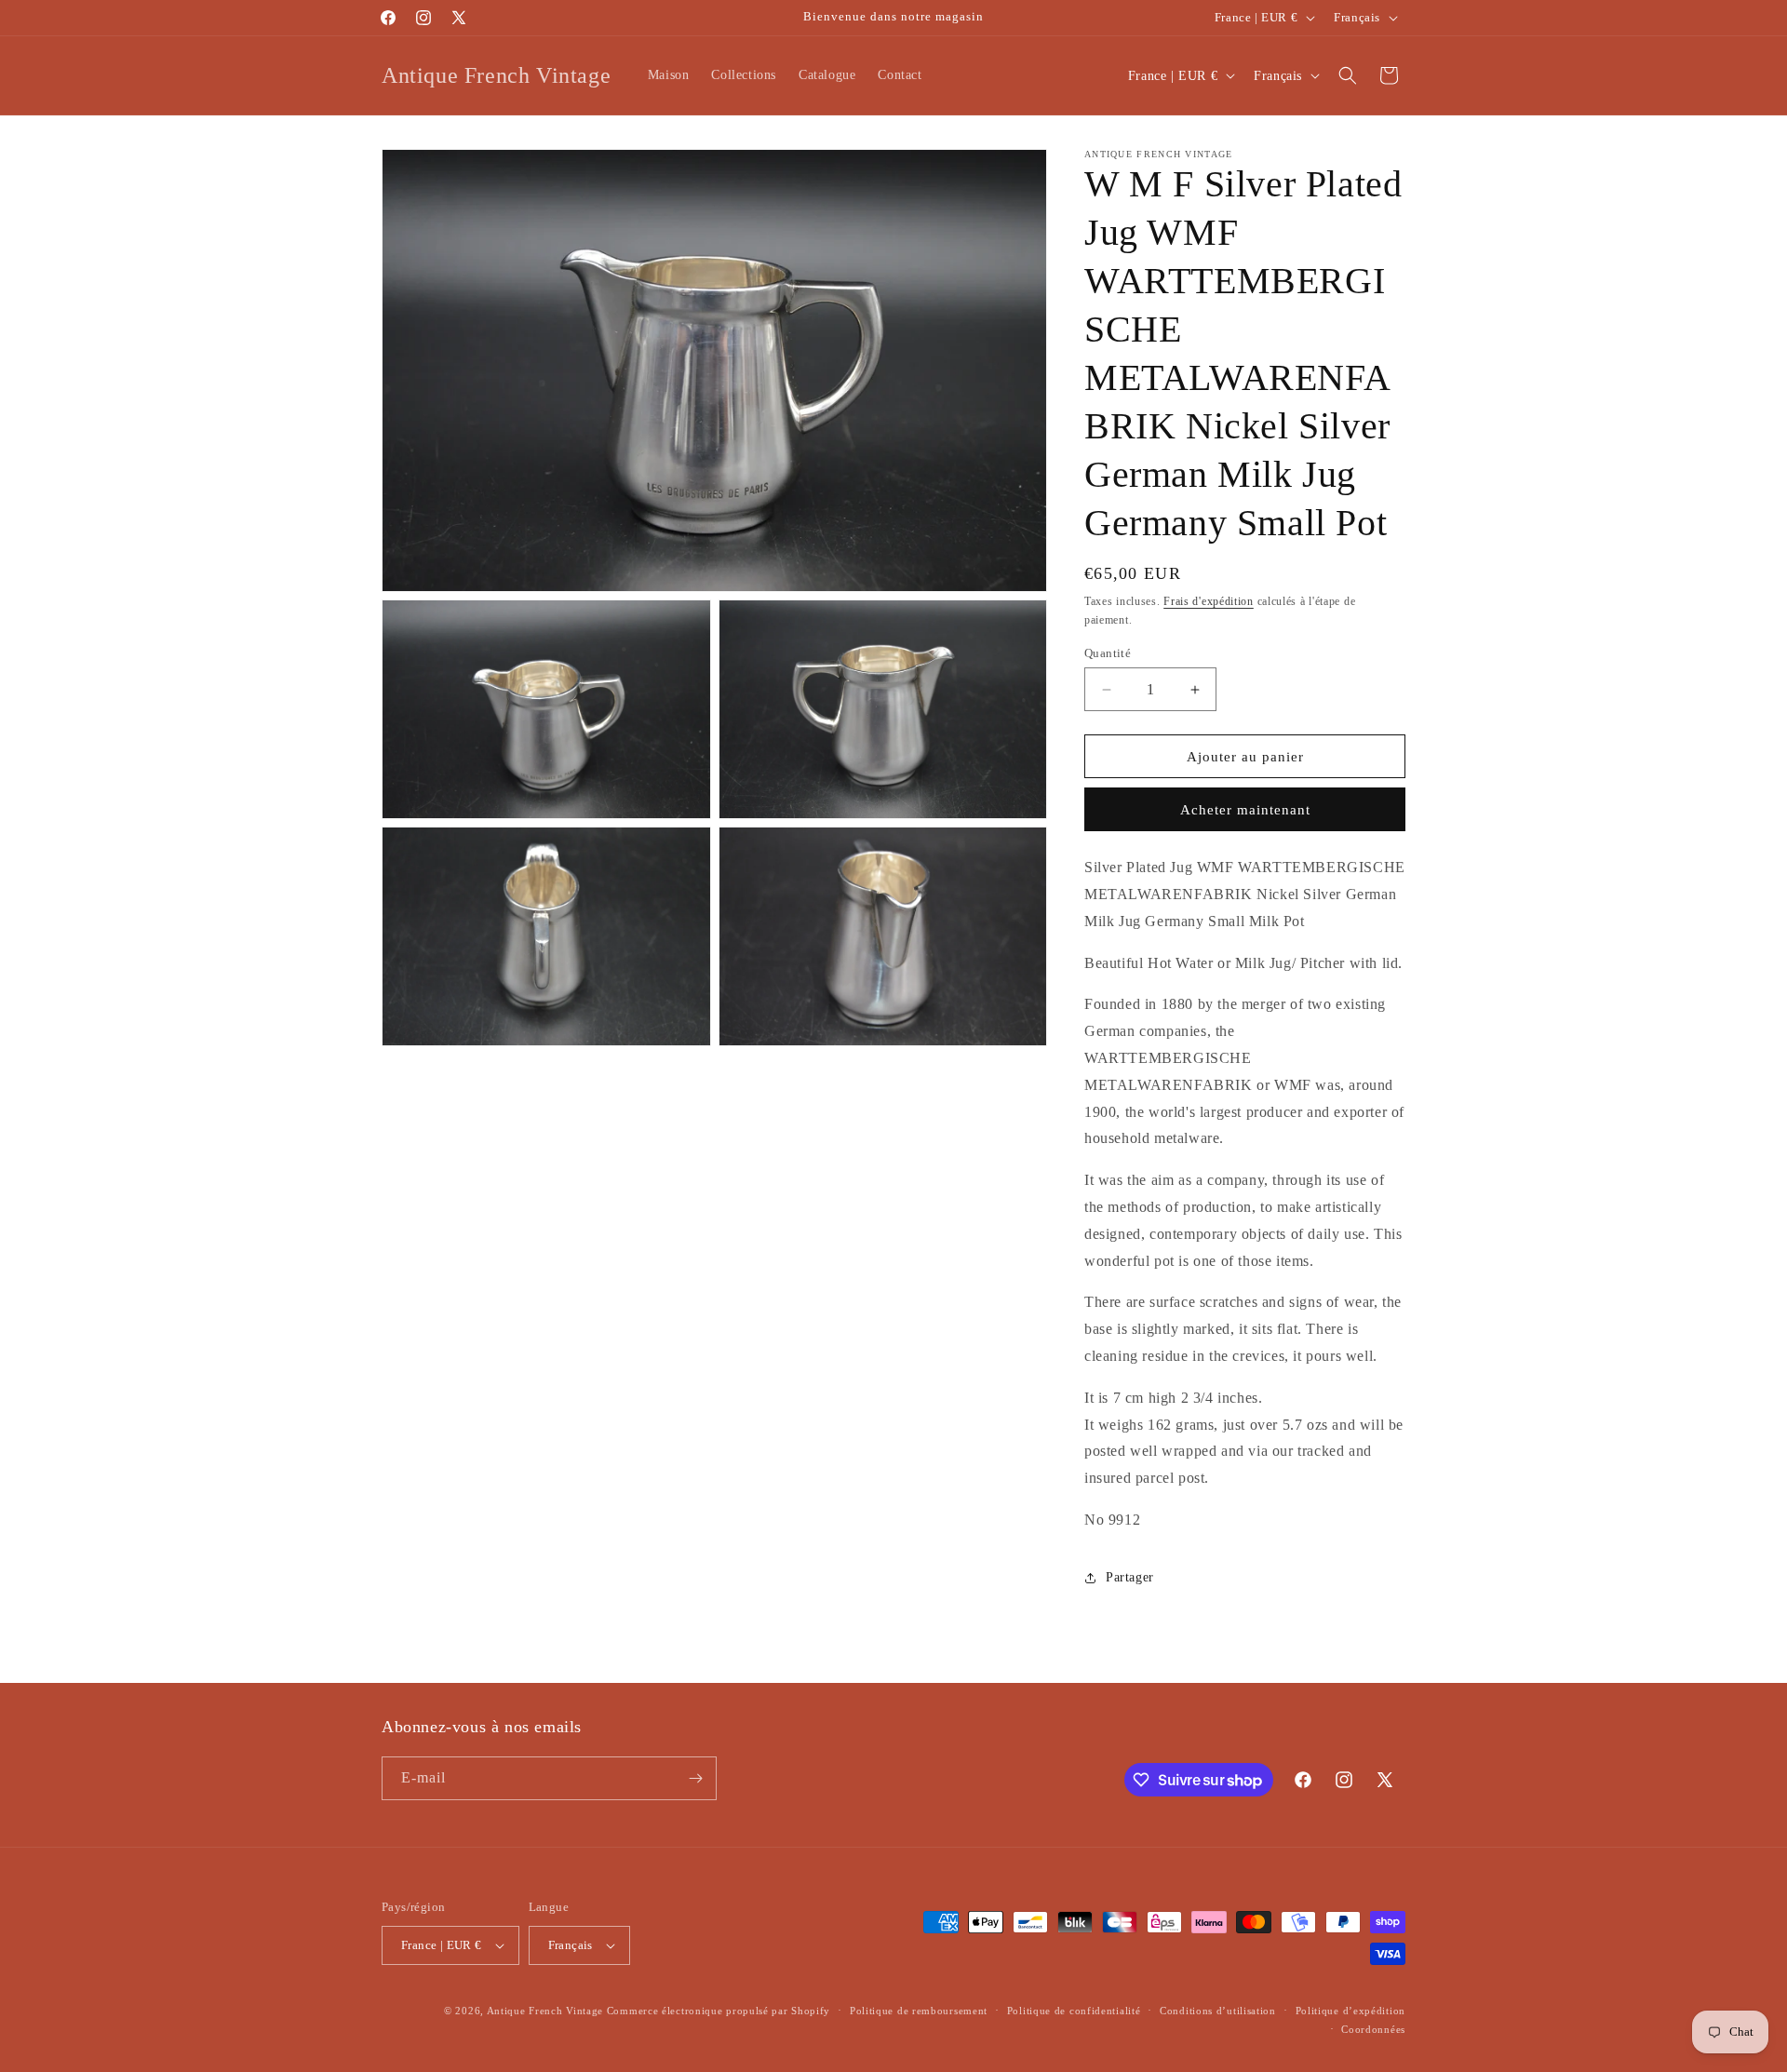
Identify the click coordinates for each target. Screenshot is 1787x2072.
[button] (1348, 75)
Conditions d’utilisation (1218, 2011)
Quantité (1108, 653)
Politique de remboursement (919, 2011)
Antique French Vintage (545, 2011)
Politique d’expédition (1350, 2011)
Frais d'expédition (1209, 601)
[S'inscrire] (695, 1778)
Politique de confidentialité (1074, 2011)
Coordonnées (1373, 2029)
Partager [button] (1130, 1577)
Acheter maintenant (1245, 810)
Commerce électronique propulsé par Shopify (719, 2011)
